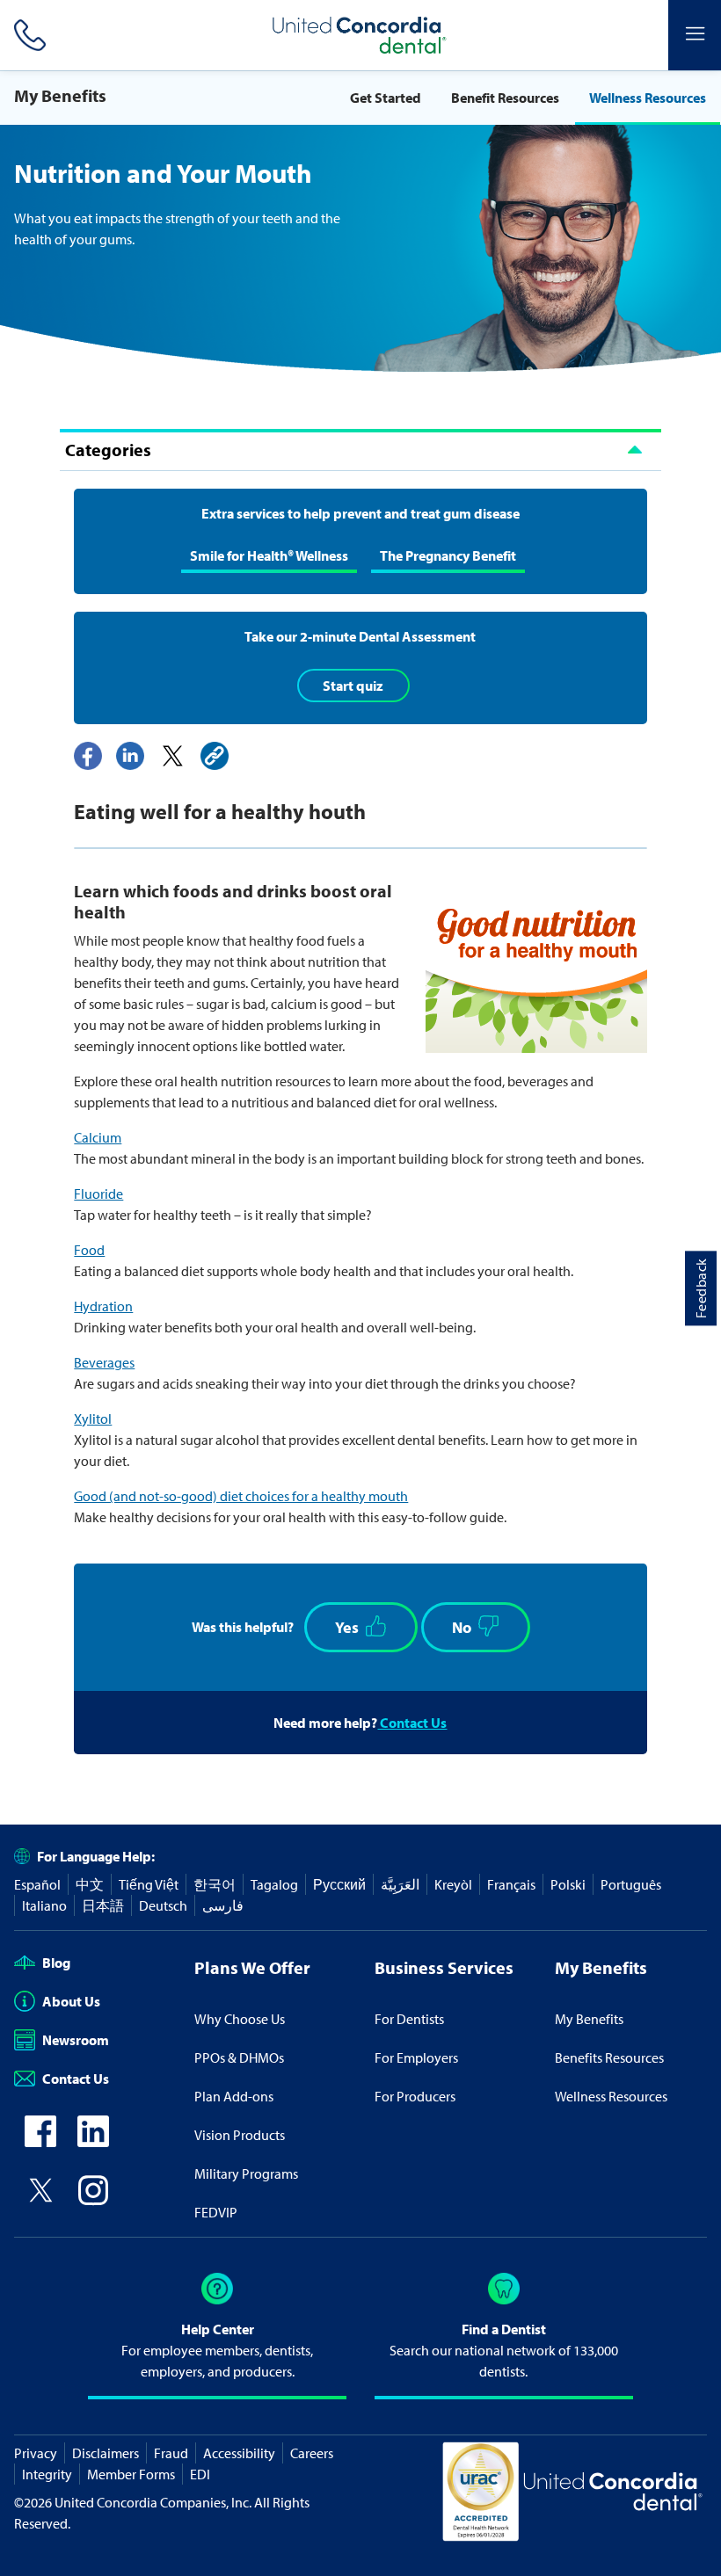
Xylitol (93, 1419)
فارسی (223, 1905)
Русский (339, 1884)
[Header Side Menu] (695, 35)
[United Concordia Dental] (360, 35)
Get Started (386, 98)
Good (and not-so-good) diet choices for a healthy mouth (241, 1496)
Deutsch (163, 1905)
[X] (172, 756)
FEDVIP (216, 2212)
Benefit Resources (505, 98)
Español (37, 1884)
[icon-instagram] (93, 2201)
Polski (568, 1884)
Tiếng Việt (149, 1884)
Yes (347, 1627)
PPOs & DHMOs (239, 2057)
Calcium (98, 1137)
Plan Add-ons (234, 2096)
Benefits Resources (609, 2057)
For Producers (415, 2096)
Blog (56, 1963)
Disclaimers (106, 2453)
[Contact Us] (26, 35)
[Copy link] (215, 756)
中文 (90, 1884)
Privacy (36, 2453)
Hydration (103, 1306)
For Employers (416, 2057)
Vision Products (240, 2135)
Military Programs (246, 2173)
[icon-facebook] (40, 2142)
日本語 (103, 1905)
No (462, 1627)
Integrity (47, 2474)
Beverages (104, 1362)
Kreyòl (453, 1884)
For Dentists (409, 2019)
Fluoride (98, 1194)
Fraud (171, 2453)
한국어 (215, 1884)
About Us (71, 2001)
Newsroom (76, 2040)
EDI (200, 2474)
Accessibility (239, 2453)
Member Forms (131, 2474)
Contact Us (412, 1723)
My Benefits (589, 2019)
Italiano (44, 1905)
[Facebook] (88, 756)
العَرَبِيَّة (400, 1884)
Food (89, 1250)
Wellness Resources (648, 98)
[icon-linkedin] (93, 2142)
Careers (312, 2453)
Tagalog (274, 1884)
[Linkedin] (130, 756)
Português (631, 1884)
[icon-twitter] (40, 2201)
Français (511, 1884)
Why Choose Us (240, 2019)
